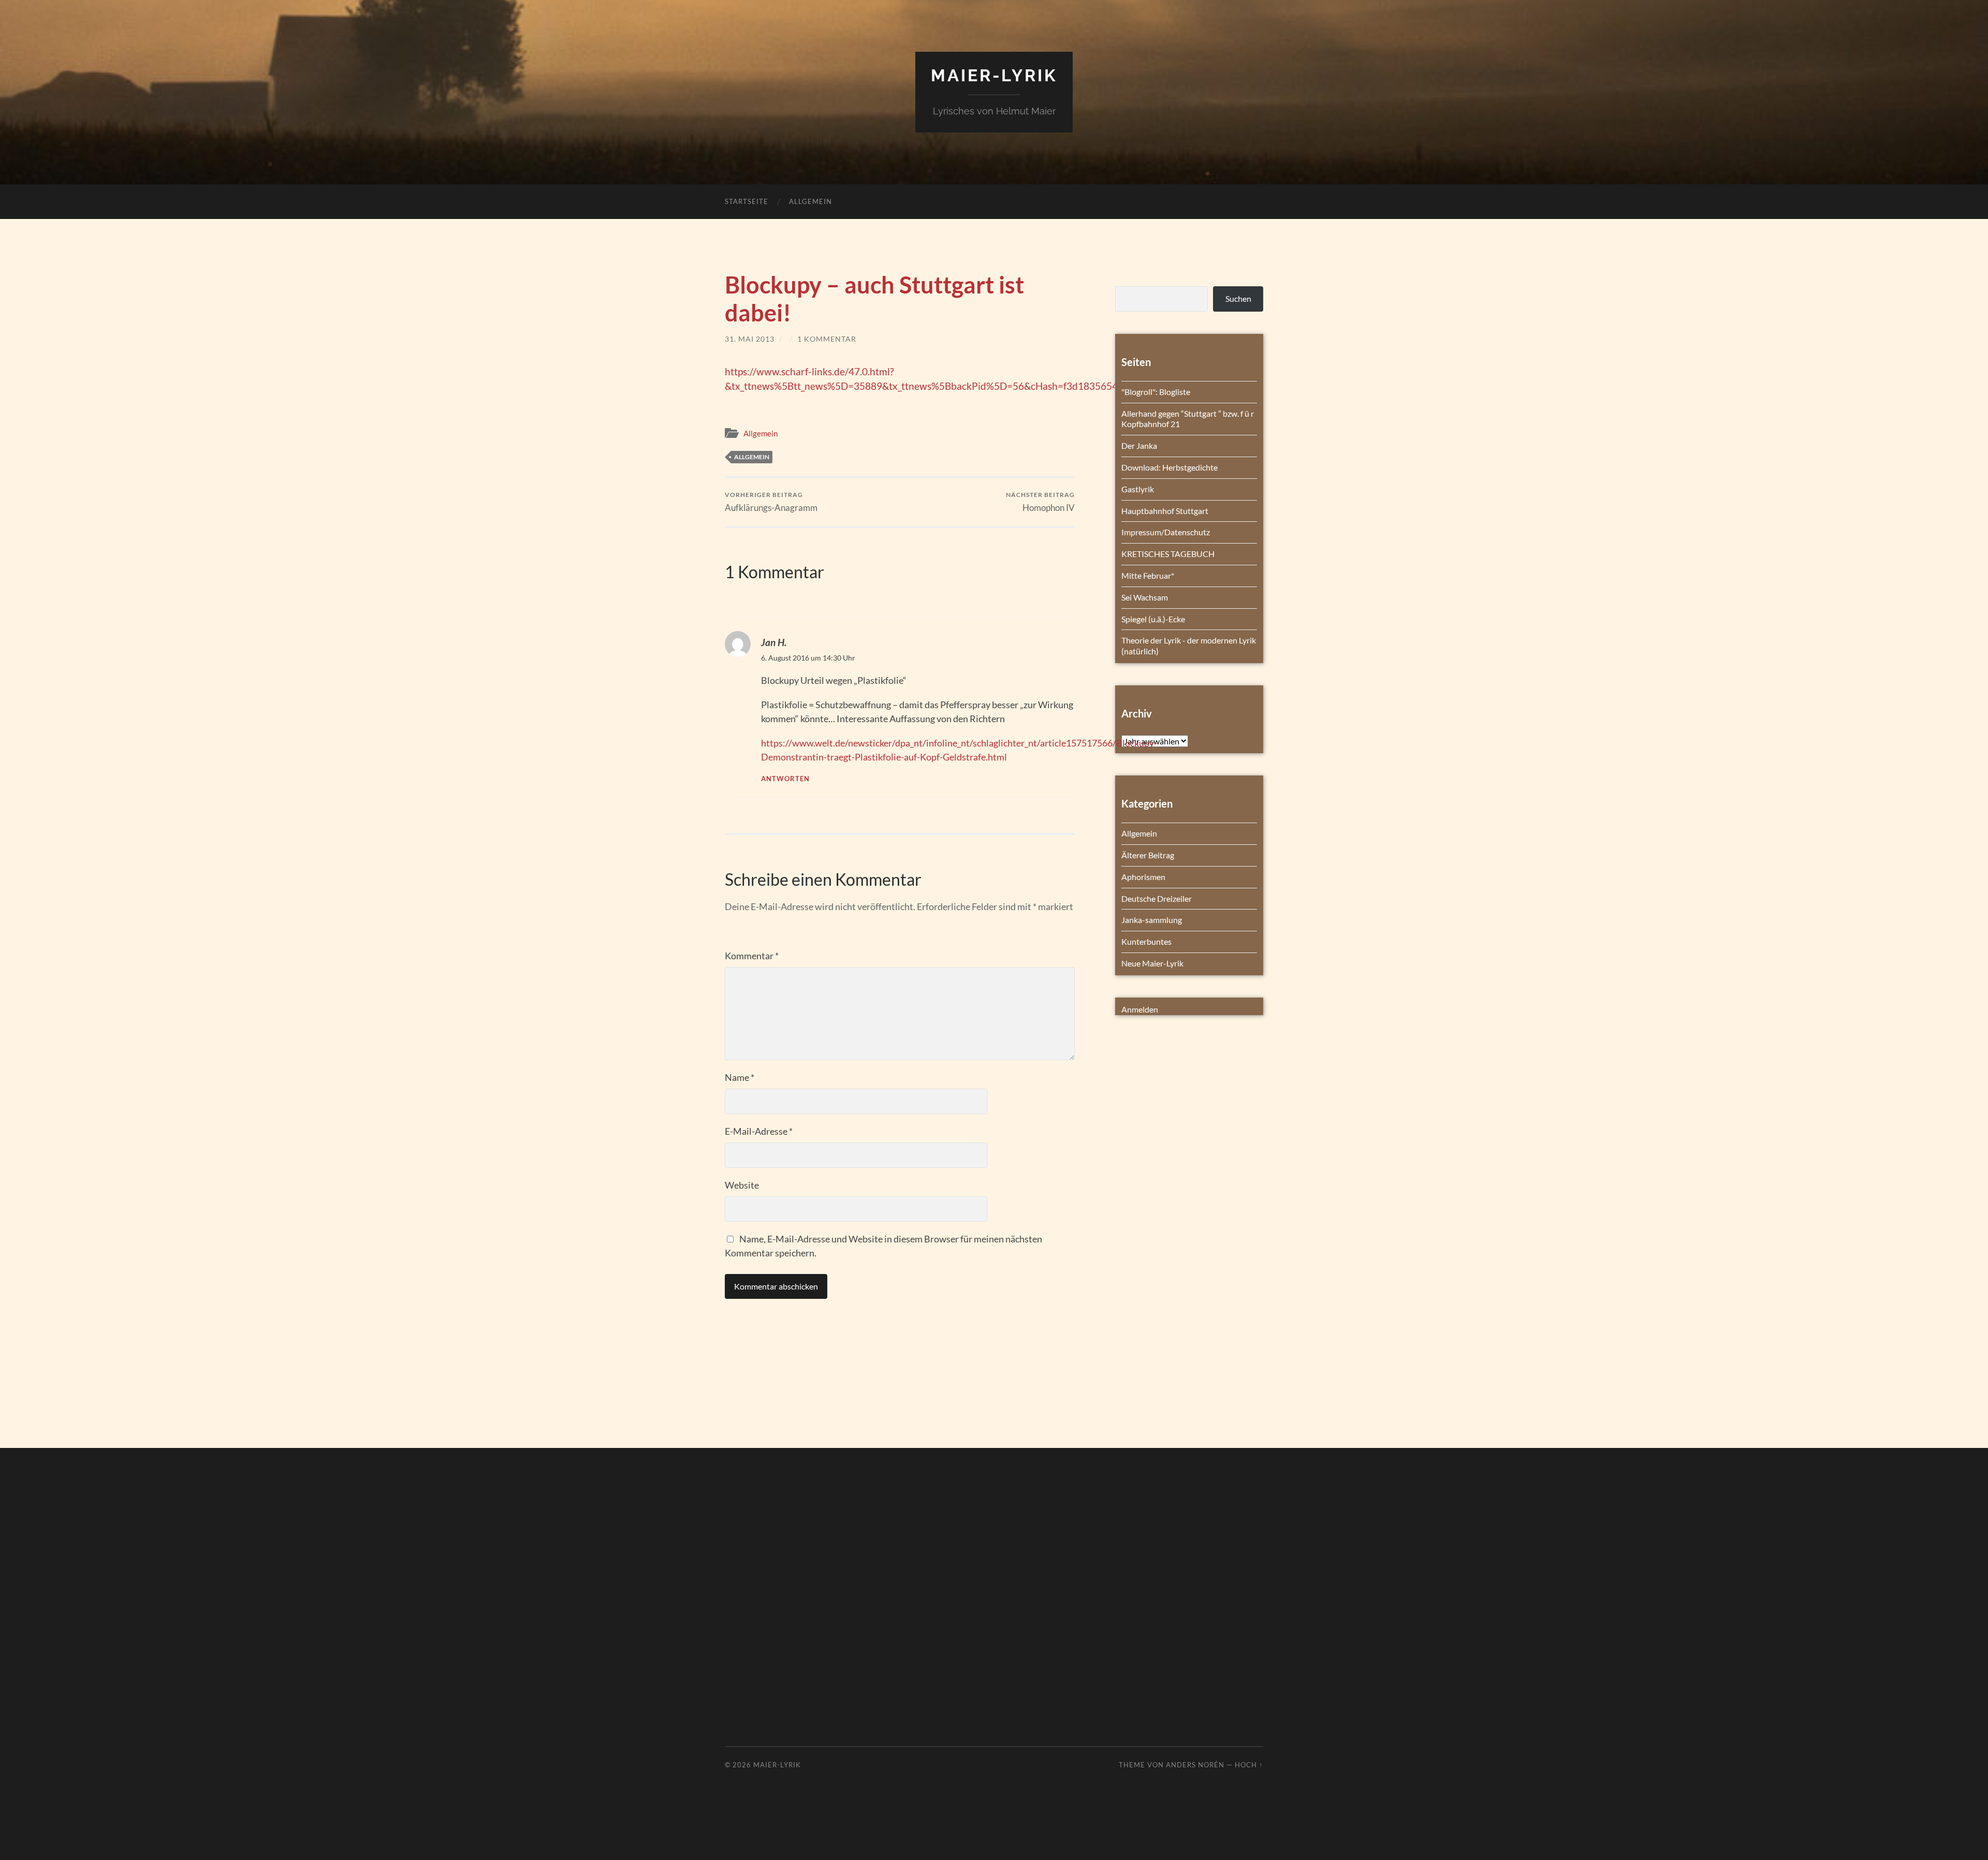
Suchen (1238, 298)
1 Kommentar (827, 339)
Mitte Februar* (1148, 575)
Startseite (747, 201)
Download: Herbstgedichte (1170, 467)
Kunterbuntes (1146, 941)
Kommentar (752, 956)
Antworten (785, 779)
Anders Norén (1195, 1765)
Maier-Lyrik (994, 75)
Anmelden (1140, 1009)
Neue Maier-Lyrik (1152, 963)
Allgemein (810, 201)
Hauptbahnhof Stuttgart (1165, 511)
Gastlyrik (1138, 489)
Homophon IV (1040, 502)
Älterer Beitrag (1148, 855)
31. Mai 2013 (750, 339)
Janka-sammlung (1152, 920)
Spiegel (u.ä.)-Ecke (1153, 619)
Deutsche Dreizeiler (1157, 898)
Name (740, 1077)
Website (742, 1185)
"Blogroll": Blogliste (1156, 392)
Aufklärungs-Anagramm (771, 502)
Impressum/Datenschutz (1166, 532)
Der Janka (1139, 445)
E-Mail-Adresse (759, 1131)
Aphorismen (1143, 877)
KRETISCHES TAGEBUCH (1168, 554)
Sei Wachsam (1145, 597)
